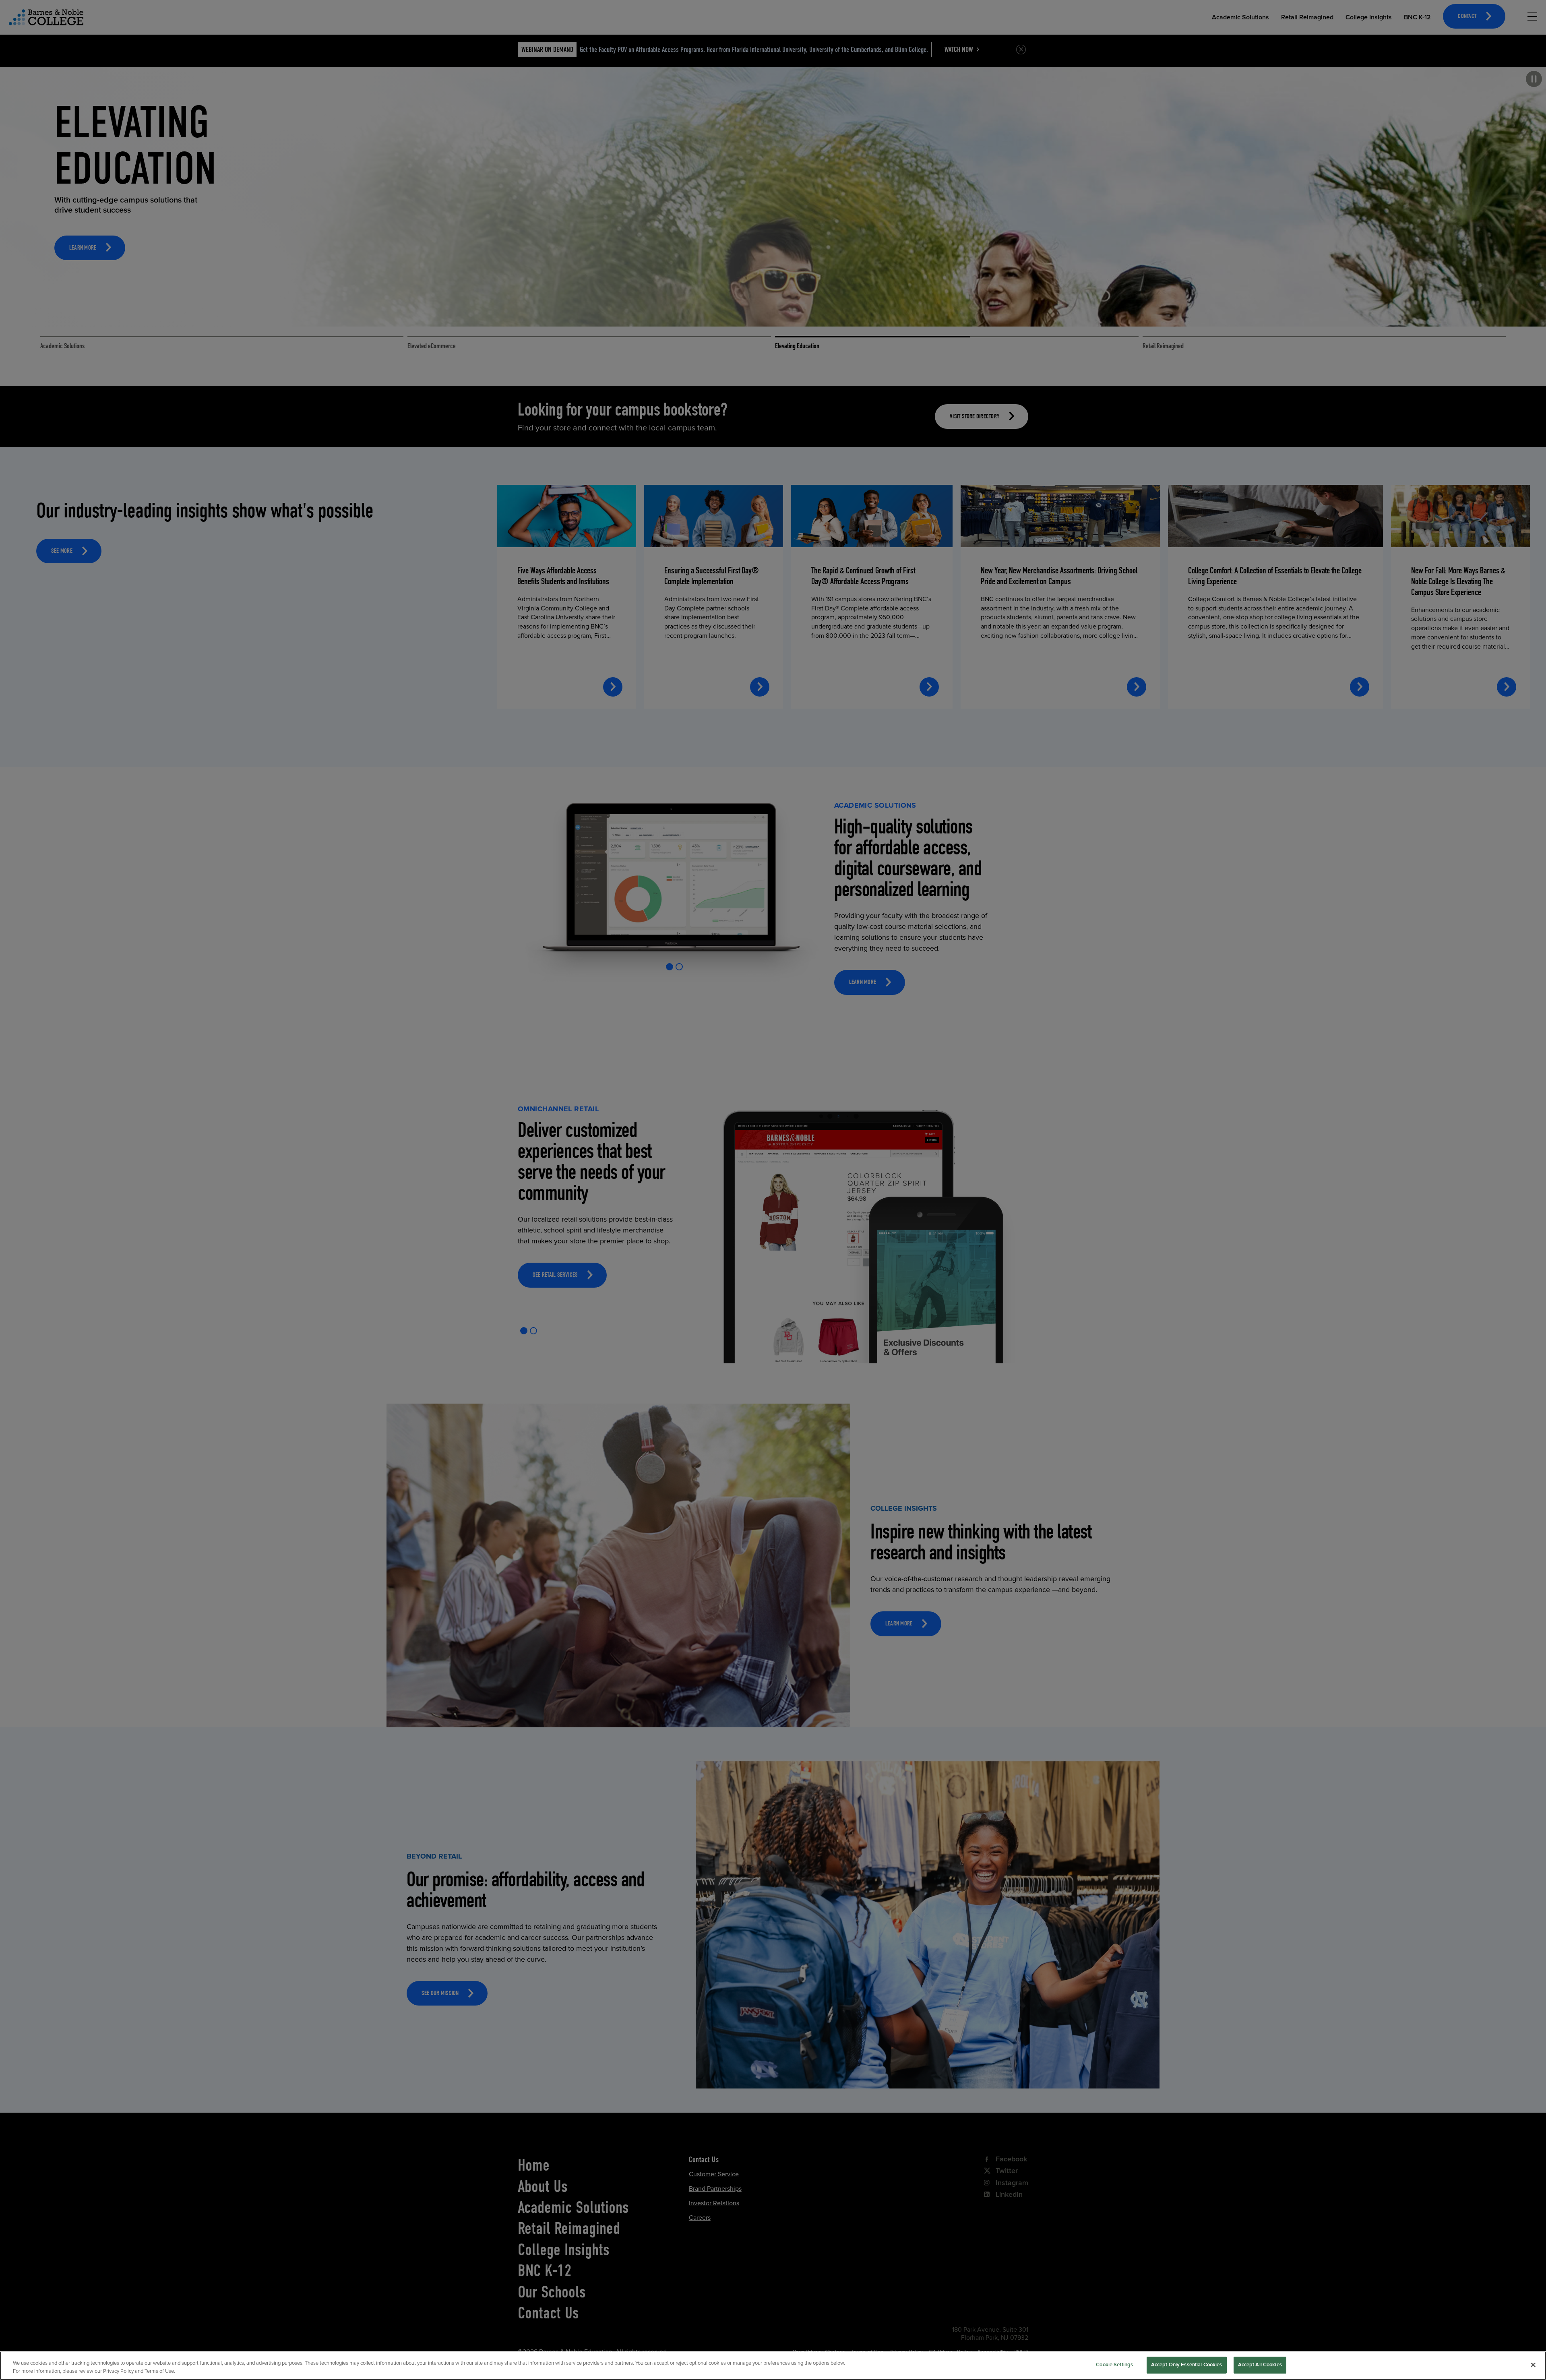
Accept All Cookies (1260, 2365)
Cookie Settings (1114, 2365)
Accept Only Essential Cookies (1187, 2365)
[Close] (1533, 2365)
